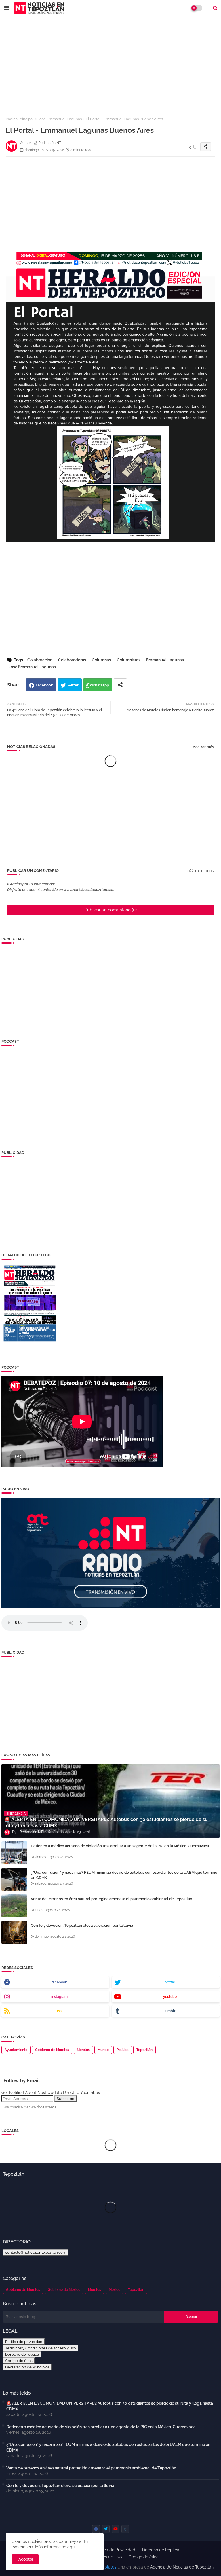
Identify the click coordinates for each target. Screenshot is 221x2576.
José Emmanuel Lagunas (60, 119)
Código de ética (19, 2361)
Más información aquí (55, 2547)
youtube (170, 1997)
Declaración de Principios (27, 2367)
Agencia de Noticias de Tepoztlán (181, 2567)
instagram (59, 1997)
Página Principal (20, 119)
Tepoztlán (144, 2050)
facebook (59, 1982)
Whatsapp (100, 685)
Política (123, 2050)
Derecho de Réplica (161, 2550)
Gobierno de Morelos (52, 2050)
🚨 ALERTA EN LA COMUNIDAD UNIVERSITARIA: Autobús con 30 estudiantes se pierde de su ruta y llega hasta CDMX (110, 2406)
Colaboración (40, 660)
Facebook (44, 685)
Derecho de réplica (22, 2354)
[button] (215, 8)
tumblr (170, 2011)
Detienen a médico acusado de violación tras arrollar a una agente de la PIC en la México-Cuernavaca (120, 1846)
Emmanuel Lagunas (165, 660)
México (115, 2290)
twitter (170, 1982)
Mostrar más (203, 747)
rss (59, 2011)
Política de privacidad (24, 2342)
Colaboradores (72, 660)
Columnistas (129, 660)
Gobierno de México (64, 2290)
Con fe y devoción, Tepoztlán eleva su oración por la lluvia (82, 1925)
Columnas (101, 660)
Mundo (103, 2050)
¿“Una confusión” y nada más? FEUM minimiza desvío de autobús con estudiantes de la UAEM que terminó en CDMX (124, 1875)
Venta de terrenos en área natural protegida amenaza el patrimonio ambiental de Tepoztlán (112, 1899)
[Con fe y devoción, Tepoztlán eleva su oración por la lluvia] (14, 1932)
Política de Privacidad (115, 2550)
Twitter (72, 685)
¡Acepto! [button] (25, 2559)
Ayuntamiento (16, 2050)
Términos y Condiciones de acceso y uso (41, 2348)
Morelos (83, 2050)
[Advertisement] (110, 63)
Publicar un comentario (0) (111, 910)
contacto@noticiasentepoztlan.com (36, 2252)
